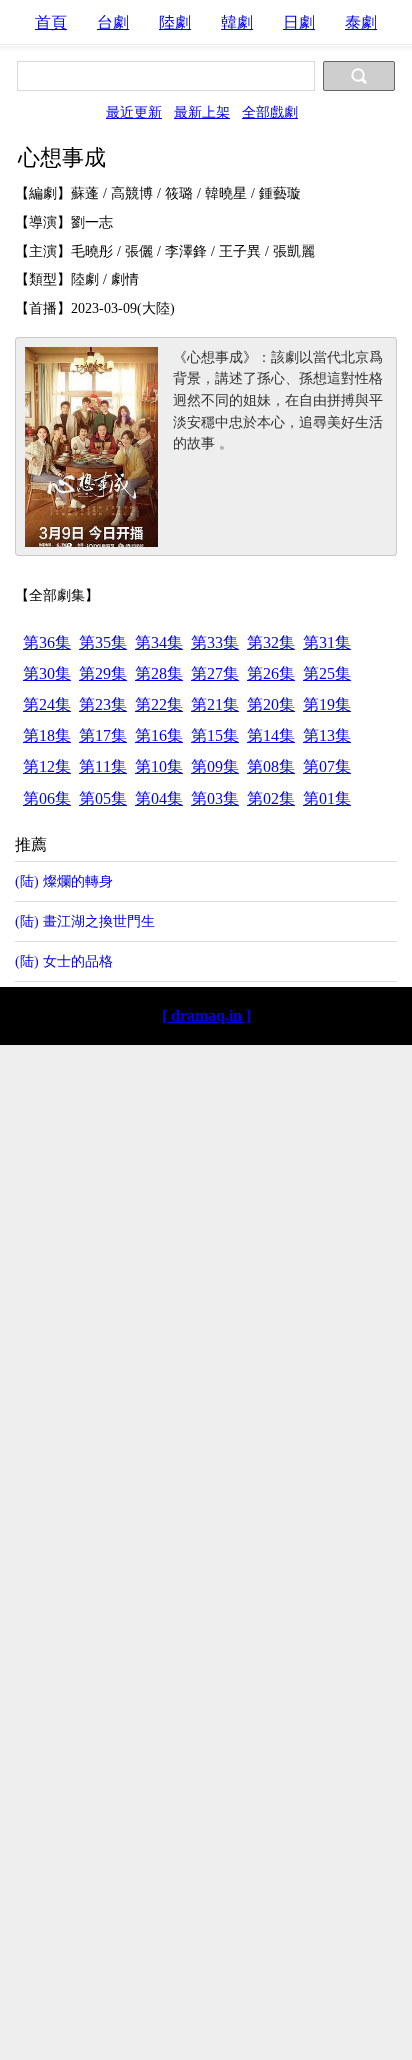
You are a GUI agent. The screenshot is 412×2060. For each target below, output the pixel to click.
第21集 (215, 704)
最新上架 (202, 112)
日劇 (299, 22)
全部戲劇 (270, 112)
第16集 (159, 735)
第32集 (271, 642)
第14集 (271, 735)
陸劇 (175, 22)
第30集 (47, 673)
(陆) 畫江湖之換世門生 (85, 921)
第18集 (47, 735)
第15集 (215, 735)
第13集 (327, 735)
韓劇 (237, 22)
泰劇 (361, 22)
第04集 (159, 798)
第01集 (327, 798)
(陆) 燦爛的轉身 (64, 881)
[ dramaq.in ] (206, 1015)
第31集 (327, 642)
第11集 (103, 766)
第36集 (47, 642)
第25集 (327, 673)
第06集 (47, 798)
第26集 (271, 673)
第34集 (159, 642)
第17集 (103, 735)
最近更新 (134, 112)
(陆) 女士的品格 (64, 961)
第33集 (215, 642)
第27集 (215, 673)
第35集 (103, 642)
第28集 (159, 673)
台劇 (113, 22)
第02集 (271, 798)
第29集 (103, 673)
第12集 (47, 766)
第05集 (103, 798)
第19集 (327, 704)
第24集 (47, 704)
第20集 (271, 704)
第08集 (271, 766)
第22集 (159, 704)
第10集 (159, 766)
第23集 (103, 704)
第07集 (327, 766)
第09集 (215, 766)
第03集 (215, 798)
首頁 (51, 22)
